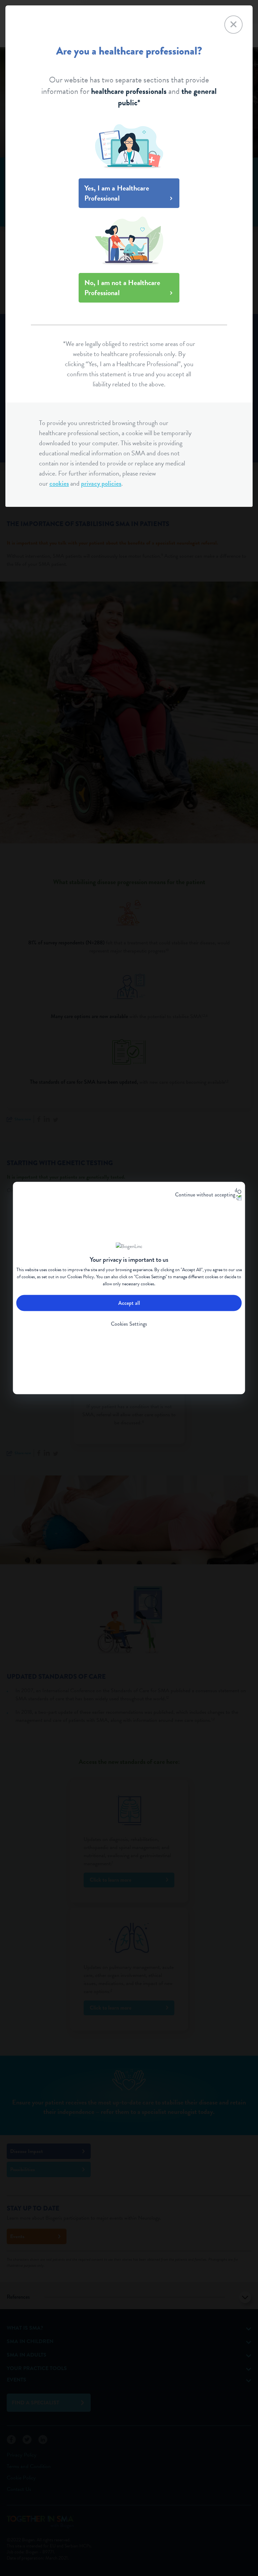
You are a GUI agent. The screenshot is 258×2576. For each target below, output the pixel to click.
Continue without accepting (205, 1195)
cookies (59, 483)
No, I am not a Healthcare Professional (122, 288)
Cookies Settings (129, 1324)
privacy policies (101, 483)
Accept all (129, 1303)
